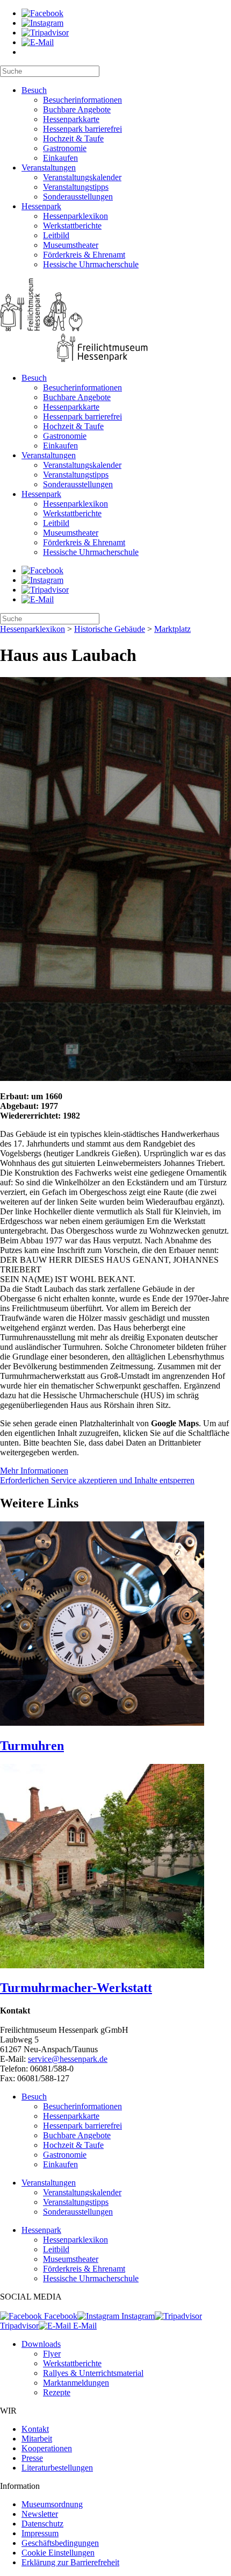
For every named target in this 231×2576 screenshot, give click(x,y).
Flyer (52, 2354)
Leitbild (56, 235)
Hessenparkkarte (71, 119)
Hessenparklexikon (75, 216)
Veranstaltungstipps (76, 187)
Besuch (34, 90)
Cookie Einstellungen (58, 2553)
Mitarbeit (37, 2439)
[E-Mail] (38, 42)
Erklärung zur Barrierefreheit (70, 2562)
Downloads (41, 2344)
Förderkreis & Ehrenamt (84, 255)
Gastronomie (65, 148)
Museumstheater (71, 245)
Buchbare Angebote (77, 109)
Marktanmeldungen (76, 2383)
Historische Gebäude (110, 629)
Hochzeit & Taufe (73, 138)
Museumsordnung (52, 2504)
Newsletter (40, 2514)
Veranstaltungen (49, 168)
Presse (32, 2458)
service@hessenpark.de (68, 2059)
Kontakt (35, 2429)
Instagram (137, 2316)
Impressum (40, 2533)
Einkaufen (60, 158)
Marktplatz (172, 629)
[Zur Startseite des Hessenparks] (115, 321)
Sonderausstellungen (78, 197)
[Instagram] (42, 23)
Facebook (60, 2316)
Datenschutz (42, 2524)
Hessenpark (41, 206)
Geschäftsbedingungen (60, 2543)
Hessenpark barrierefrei (82, 129)
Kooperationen (47, 2448)
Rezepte (57, 2392)
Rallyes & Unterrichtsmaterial (93, 2373)
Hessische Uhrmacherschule (91, 264)
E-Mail (84, 2326)
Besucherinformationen (82, 100)
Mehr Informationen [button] (34, 1471)
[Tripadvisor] (45, 33)
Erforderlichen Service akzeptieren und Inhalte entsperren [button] (97, 1480)
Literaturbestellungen (57, 2468)
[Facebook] (42, 13)
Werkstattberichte (72, 226)
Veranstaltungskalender (82, 177)
